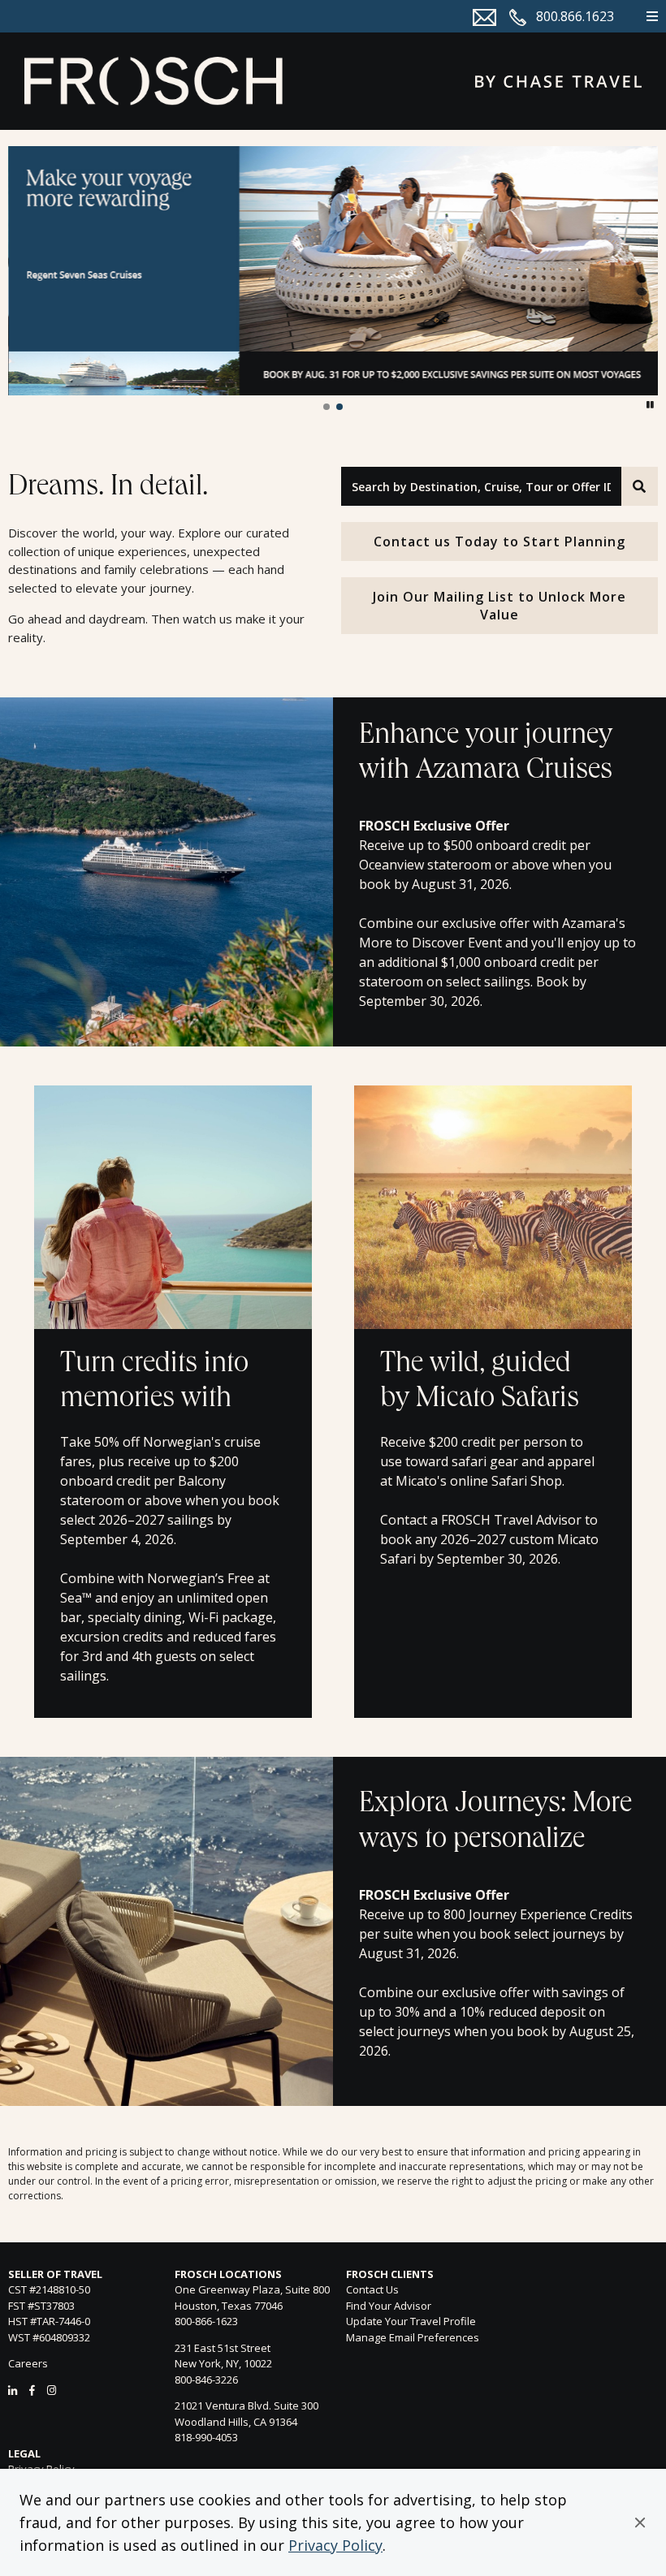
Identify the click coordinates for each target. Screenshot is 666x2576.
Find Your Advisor (389, 2306)
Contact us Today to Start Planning (500, 542)
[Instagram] (52, 2390)
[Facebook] (32, 2390)
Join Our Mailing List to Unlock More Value (500, 606)
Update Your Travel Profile (411, 2321)
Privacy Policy (335, 2545)
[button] (640, 2522)
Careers (28, 2363)
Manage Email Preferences (413, 2337)
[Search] (640, 486)
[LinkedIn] (13, 2390)
